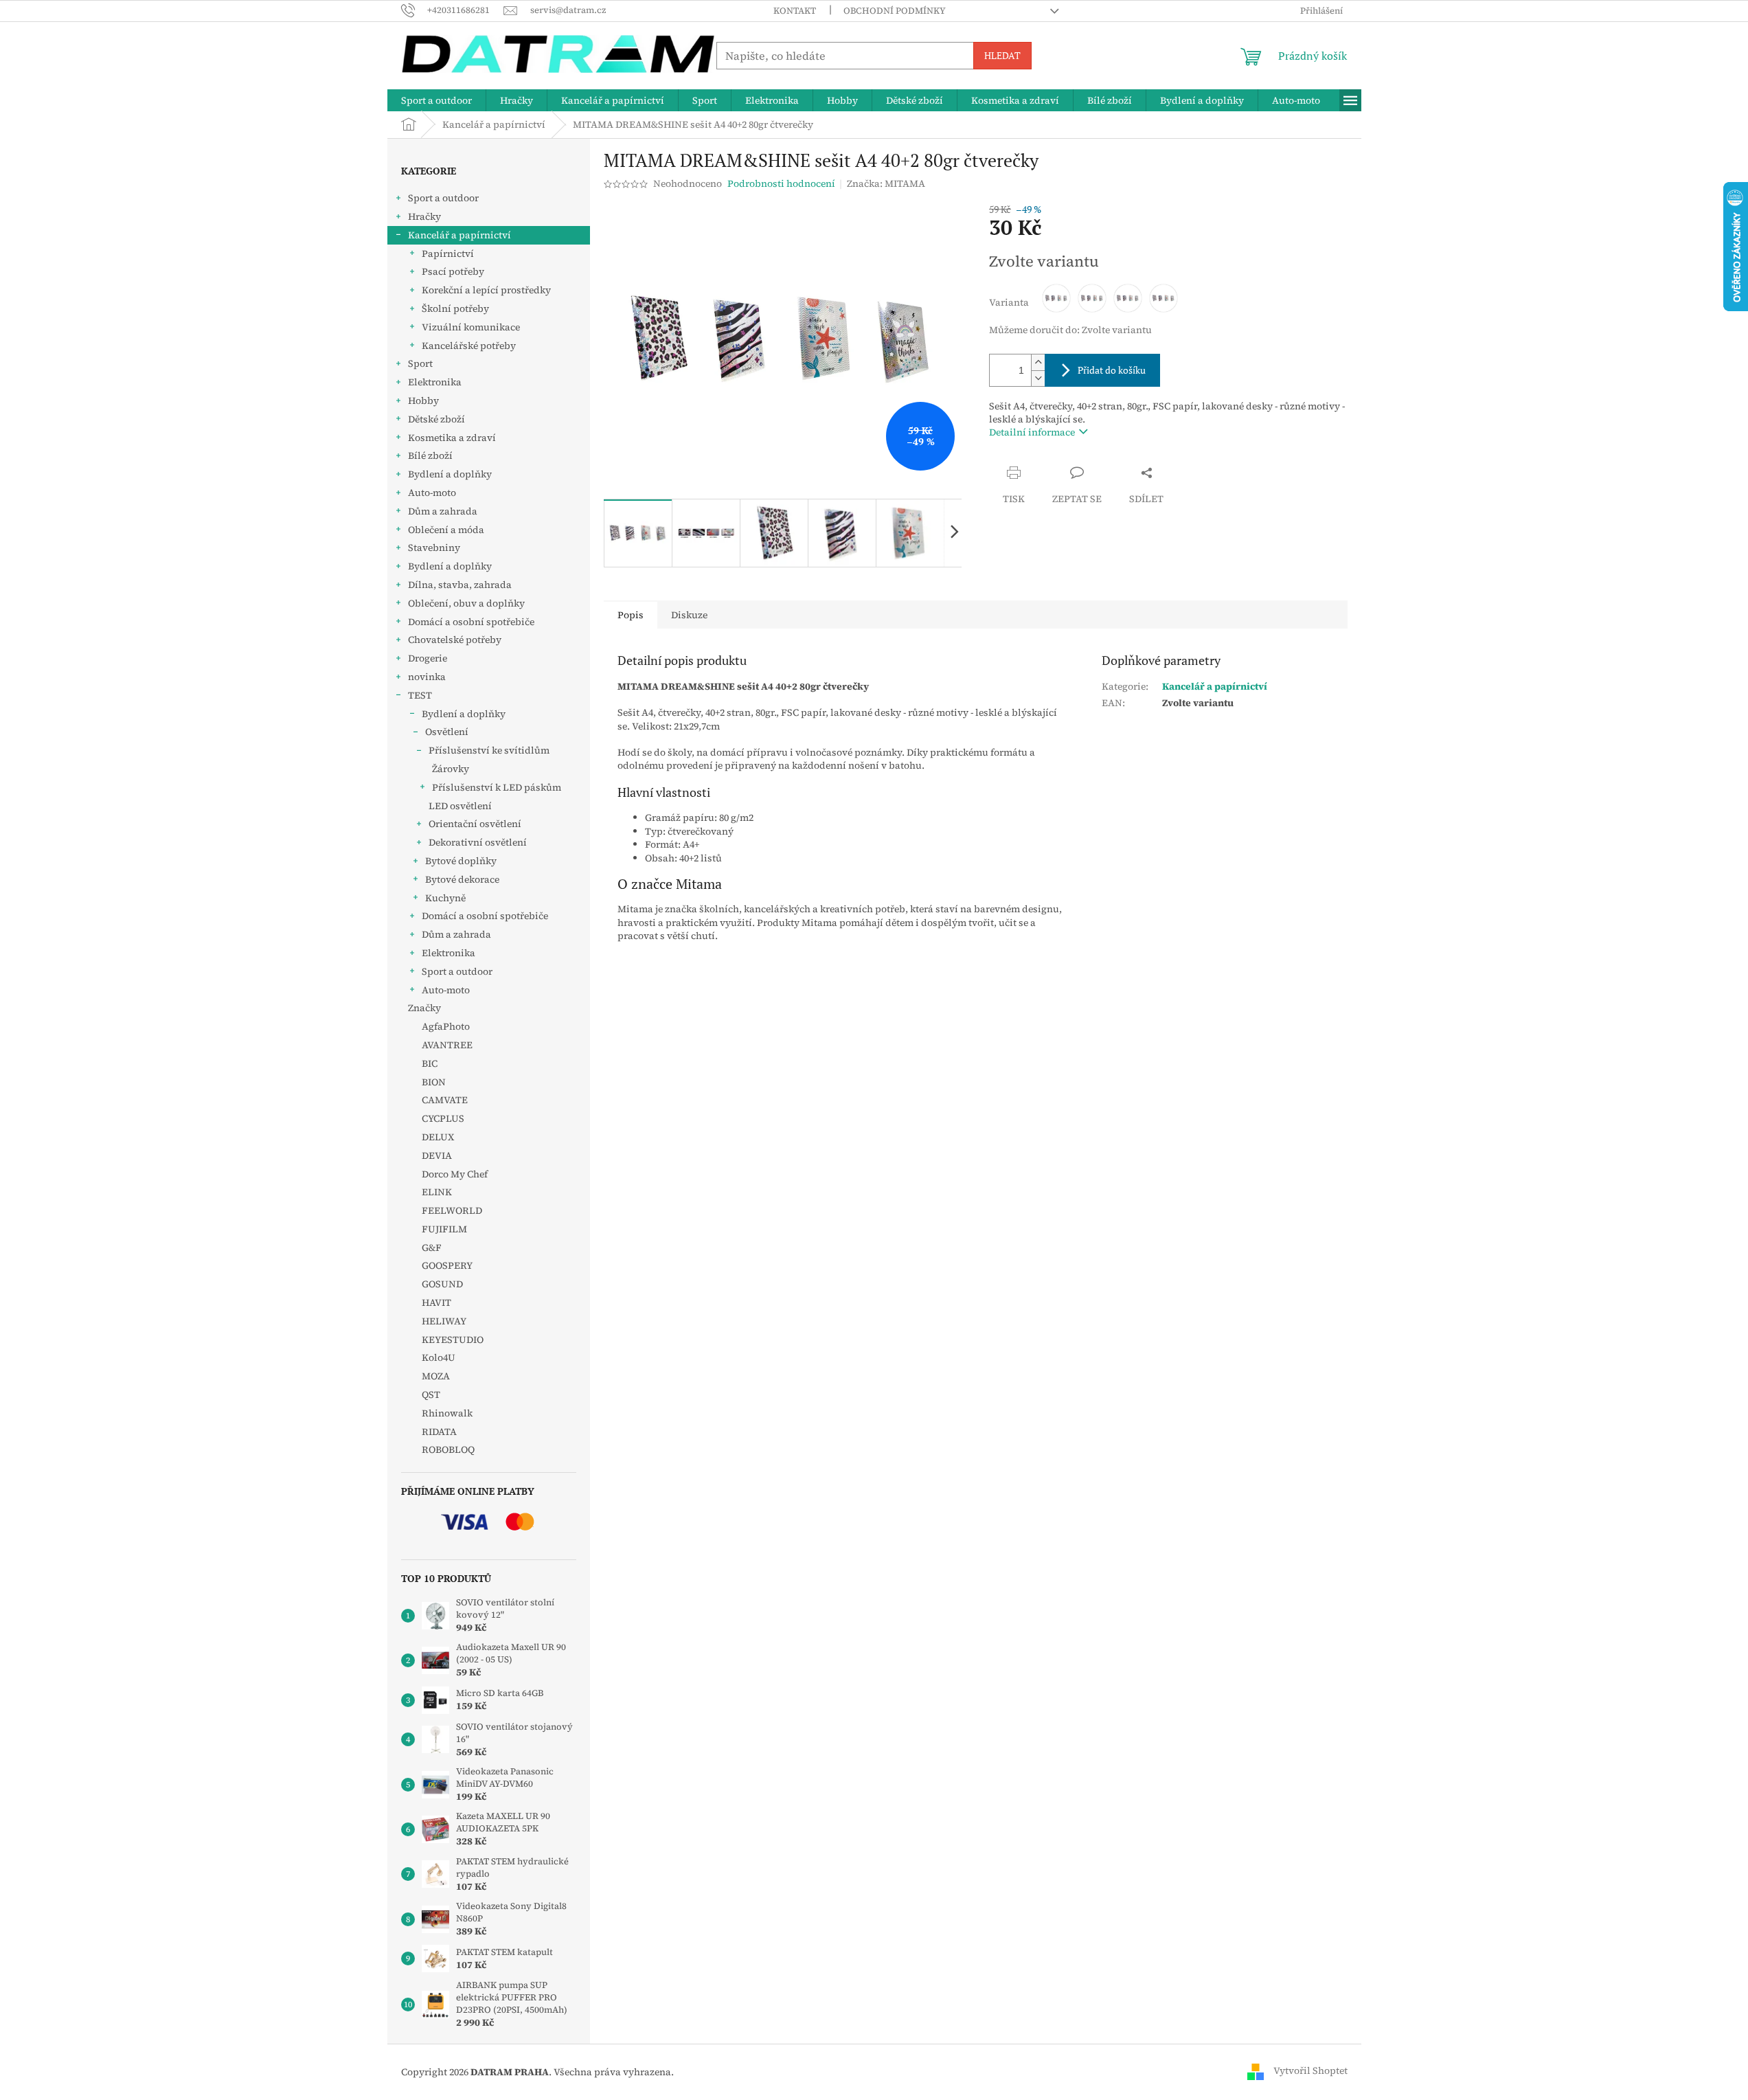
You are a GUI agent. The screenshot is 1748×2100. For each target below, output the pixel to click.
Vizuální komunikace (471, 327)
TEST (420, 695)
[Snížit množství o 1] (1038, 378)
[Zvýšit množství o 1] (1038, 362)
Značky (424, 1008)
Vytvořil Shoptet (1310, 2071)
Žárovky (451, 769)
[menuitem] (436, 100)
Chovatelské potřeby (455, 640)
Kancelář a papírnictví (459, 235)
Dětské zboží (436, 419)
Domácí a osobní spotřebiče (471, 622)
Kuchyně (445, 898)
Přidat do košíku (1112, 370)
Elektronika (435, 382)
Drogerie (428, 658)
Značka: (886, 183)
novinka (427, 677)
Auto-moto (432, 493)
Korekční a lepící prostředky (486, 290)
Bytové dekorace (462, 879)
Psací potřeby (453, 271)
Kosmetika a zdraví (452, 438)
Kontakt (795, 11)
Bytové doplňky (461, 861)
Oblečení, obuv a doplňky (466, 603)
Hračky (424, 216)
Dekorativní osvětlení (478, 842)
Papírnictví (448, 253)
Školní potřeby (455, 308)
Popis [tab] (631, 615)
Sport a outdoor (443, 198)
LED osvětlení (460, 806)
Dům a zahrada (443, 511)
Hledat (1002, 55)
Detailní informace (1032, 432)
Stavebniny (434, 547)
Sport (420, 363)
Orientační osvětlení (475, 824)
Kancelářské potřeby (469, 346)
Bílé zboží (430, 455)
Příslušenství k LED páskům (497, 787)
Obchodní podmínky (895, 11)
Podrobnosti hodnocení (781, 184)
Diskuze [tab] (689, 615)
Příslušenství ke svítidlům (489, 750)
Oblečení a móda (446, 530)
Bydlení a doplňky (450, 474)
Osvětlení (447, 732)
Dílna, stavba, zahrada (460, 585)
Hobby (423, 400)
